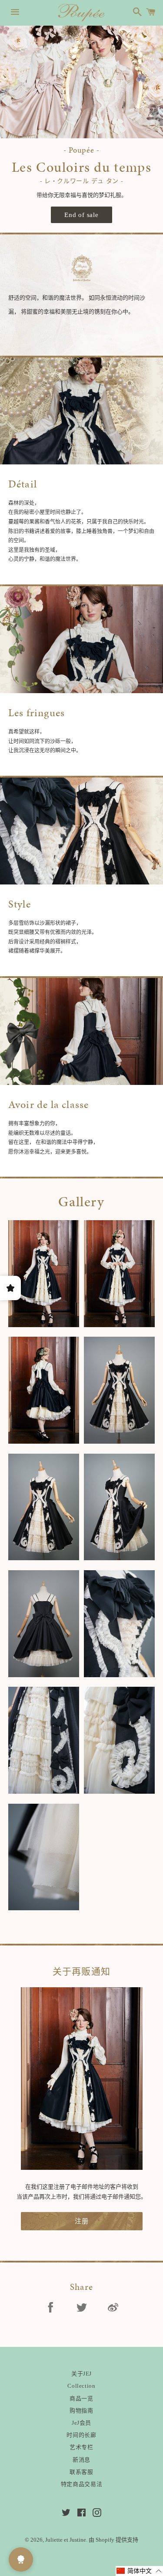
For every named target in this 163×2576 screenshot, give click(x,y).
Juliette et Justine (66, 2540)
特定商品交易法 (82, 2484)
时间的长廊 (81, 2435)
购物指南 (81, 2411)
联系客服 (81, 2472)
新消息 (81, 2460)
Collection (81, 2386)
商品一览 (81, 2398)
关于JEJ (81, 2374)
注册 (82, 2221)
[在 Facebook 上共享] (50, 2309)
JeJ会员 (81, 2423)
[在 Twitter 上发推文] (82, 2309)
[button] (139, 2571)
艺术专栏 (81, 2447)
